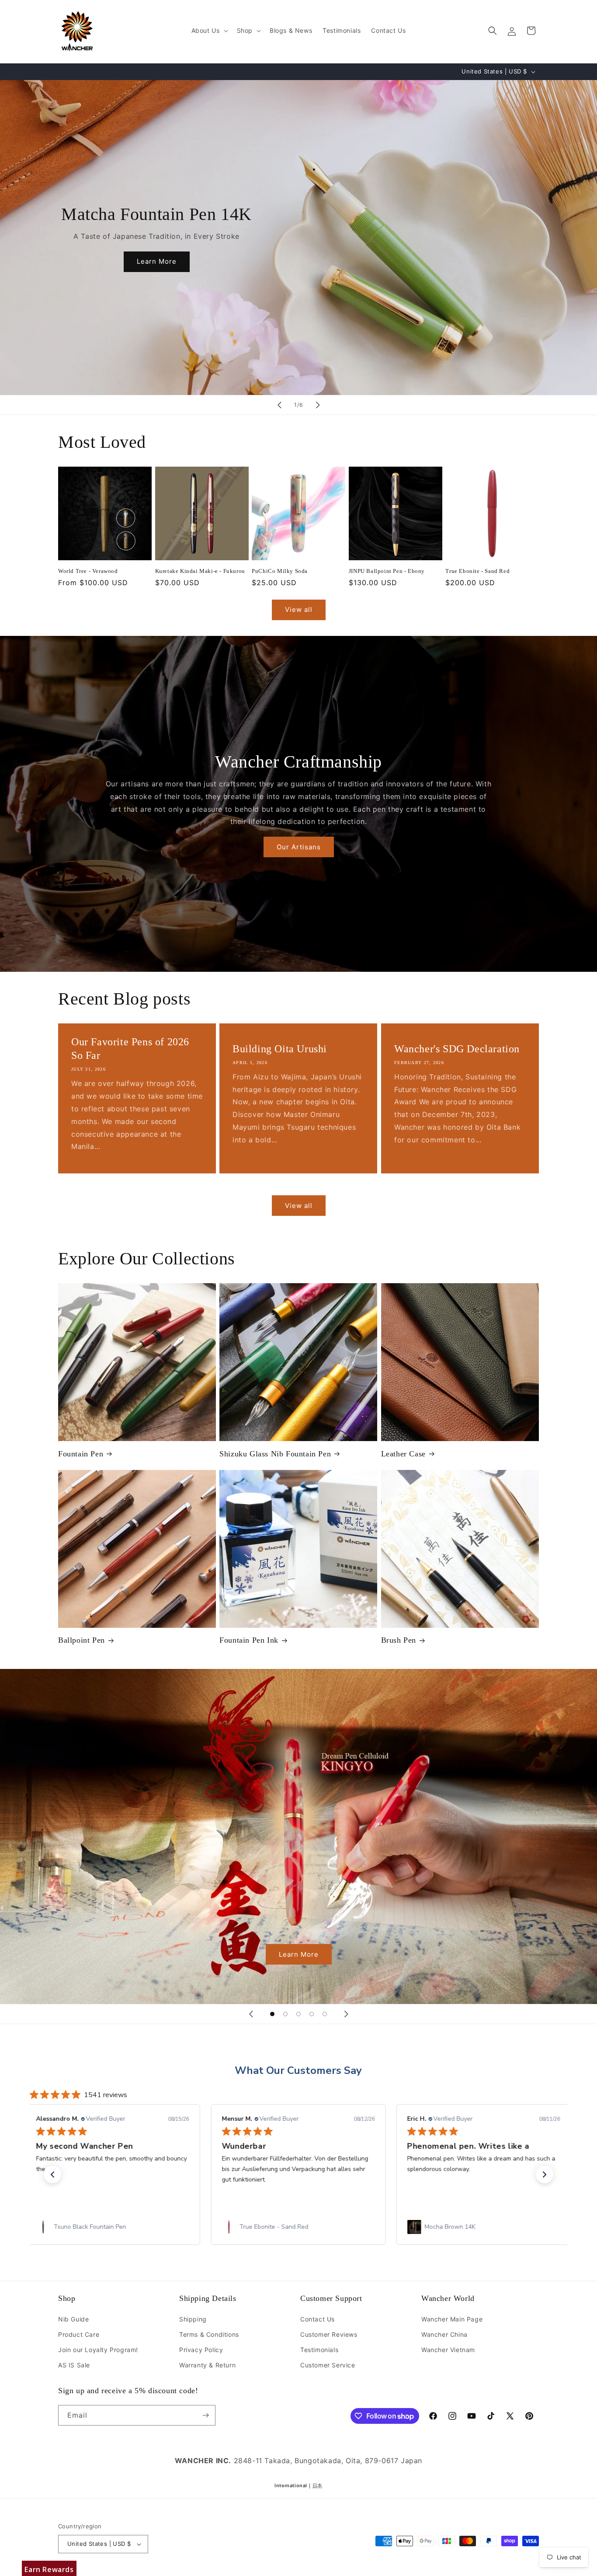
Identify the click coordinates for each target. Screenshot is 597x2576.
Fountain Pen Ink (249, 1640)
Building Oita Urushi (280, 1049)
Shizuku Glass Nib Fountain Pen (275, 1454)
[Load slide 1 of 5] (272, 2014)
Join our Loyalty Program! (98, 2350)
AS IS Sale (74, 2365)
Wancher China (444, 2334)
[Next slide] (318, 405)
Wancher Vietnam (448, 2350)
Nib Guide (73, 2319)
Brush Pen (399, 1640)
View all (299, 609)
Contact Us (318, 2319)
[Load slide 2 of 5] (285, 2014)
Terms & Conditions (209, 2334)
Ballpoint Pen (82, 1640)
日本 (318, 2486)
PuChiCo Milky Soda (280, 571)
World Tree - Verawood (88, 571)
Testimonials (319, 2350)
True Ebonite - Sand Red (477, 571)
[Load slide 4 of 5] (312, 2014)
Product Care (79, 2334)
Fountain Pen (81, 1454)
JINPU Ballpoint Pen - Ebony (387, 571)
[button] (209, 31)
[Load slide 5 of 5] (325, 2014)
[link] (113, 2227)
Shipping (193, 2319)
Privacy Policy (201, 2350)
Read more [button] (539, 2190)
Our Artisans (299, 847)
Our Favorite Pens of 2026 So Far (130, 1049)
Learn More (157, 261)
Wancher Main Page (452, 2319)
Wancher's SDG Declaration (457, 1049)
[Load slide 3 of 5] (298, 2014)
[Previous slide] (279, 405)
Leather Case (403, 1454)
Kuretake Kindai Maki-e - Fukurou (200, 571)
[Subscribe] (205, 2415)
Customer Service (328, 2365)
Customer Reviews (329, 2334)
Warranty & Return (207, 2365)
